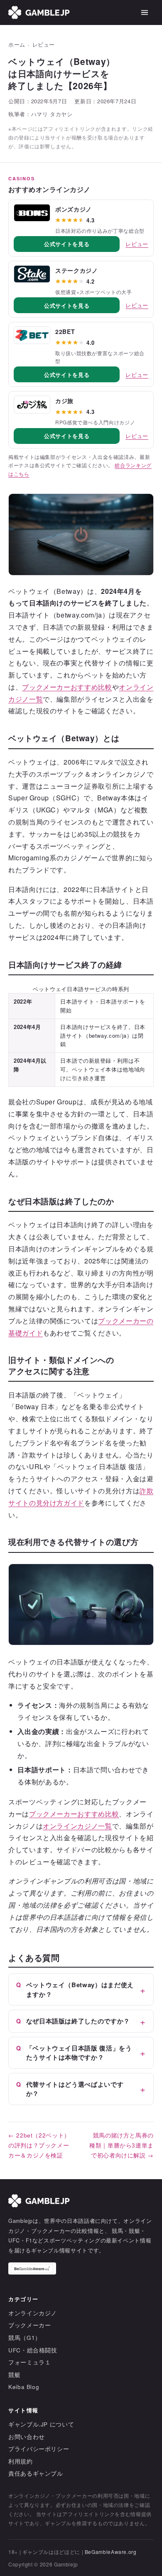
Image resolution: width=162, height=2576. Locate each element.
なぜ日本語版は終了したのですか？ (78, 2021)
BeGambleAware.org (111, 2552)
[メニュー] (145, 12)
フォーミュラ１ (29, 2362)
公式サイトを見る (67, 244)
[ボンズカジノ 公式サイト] (32, 213)
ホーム (17, 45)
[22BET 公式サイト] (32, 335)
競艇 (14, 2375)
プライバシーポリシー (39, 2449)
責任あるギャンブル (36, 2473)
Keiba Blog (24, 2387)
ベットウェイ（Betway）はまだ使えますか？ (80, 1989)
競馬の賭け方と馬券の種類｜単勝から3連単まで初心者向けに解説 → (121, 2145)
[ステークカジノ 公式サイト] (32, 274)
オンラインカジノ (33, 2313)
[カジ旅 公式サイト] (32, 404)
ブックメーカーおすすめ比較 (67, 687)
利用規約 (21, 2461)
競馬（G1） (25, 2338)
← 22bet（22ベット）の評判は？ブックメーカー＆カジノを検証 (39, 2145)
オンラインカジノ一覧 (77, 1826)
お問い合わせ (27, 2437)
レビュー (44, 45)
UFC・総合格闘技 (33, 2350)
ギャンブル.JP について (41, 2424)
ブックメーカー (29, 2325)
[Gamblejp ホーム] (39, 12)
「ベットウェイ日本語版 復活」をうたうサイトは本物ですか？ (79, 2053)
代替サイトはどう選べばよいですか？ (75, 2089)
